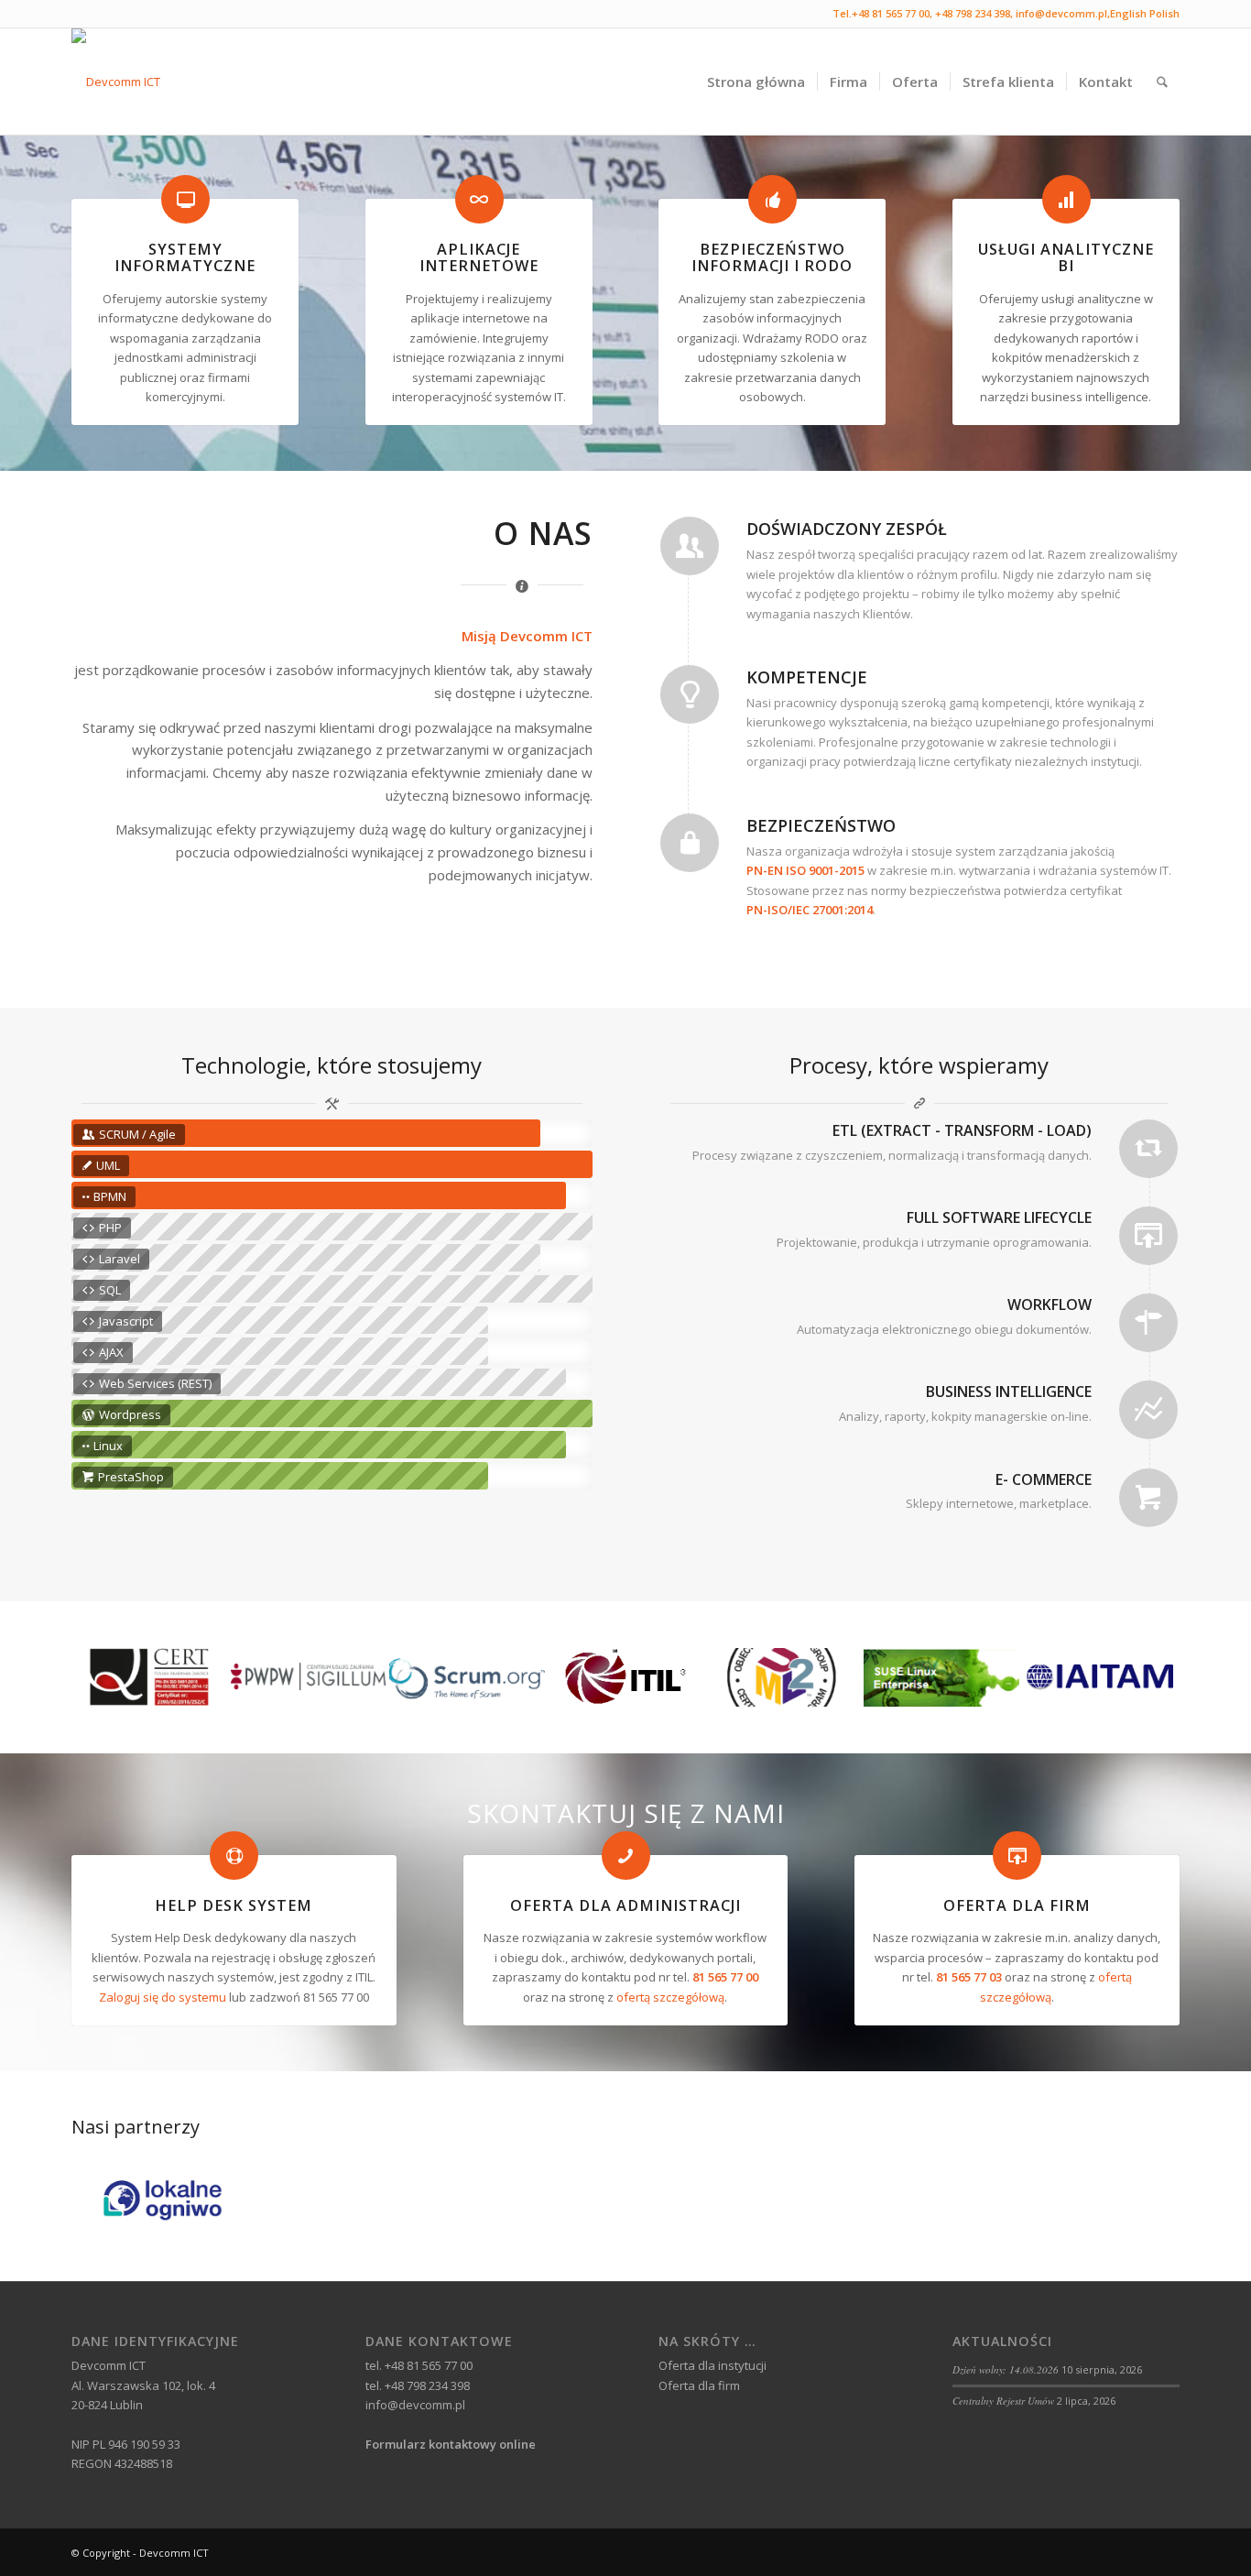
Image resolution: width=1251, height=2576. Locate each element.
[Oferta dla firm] (1017, 1856)
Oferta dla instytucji (713, 2365)
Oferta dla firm (1017, 1905)
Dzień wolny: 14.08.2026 (1006, 2369)
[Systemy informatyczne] (185, 199)
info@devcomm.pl (1061, 13)
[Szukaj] (1162, 82)
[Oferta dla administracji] (626, 1856)
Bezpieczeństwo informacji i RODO (772, 257)
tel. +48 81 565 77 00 (419, 2365)
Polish (1164, 13)
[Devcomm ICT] (116, 82)
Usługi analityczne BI (1066, 257)
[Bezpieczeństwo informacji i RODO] (772, 199)
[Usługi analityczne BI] (1066, 199)
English (1128, 13)
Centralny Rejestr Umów (1003, 2401)
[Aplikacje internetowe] (479, 199)
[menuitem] (756, 82)
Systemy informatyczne (185, 257)
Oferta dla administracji (625, 1905)
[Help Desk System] (234, 1856)
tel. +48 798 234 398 (418, 2385)
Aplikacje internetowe (479, 257)
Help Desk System (234, 1905)
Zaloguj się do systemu (163, 1997)
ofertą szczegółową (670, 1997)
